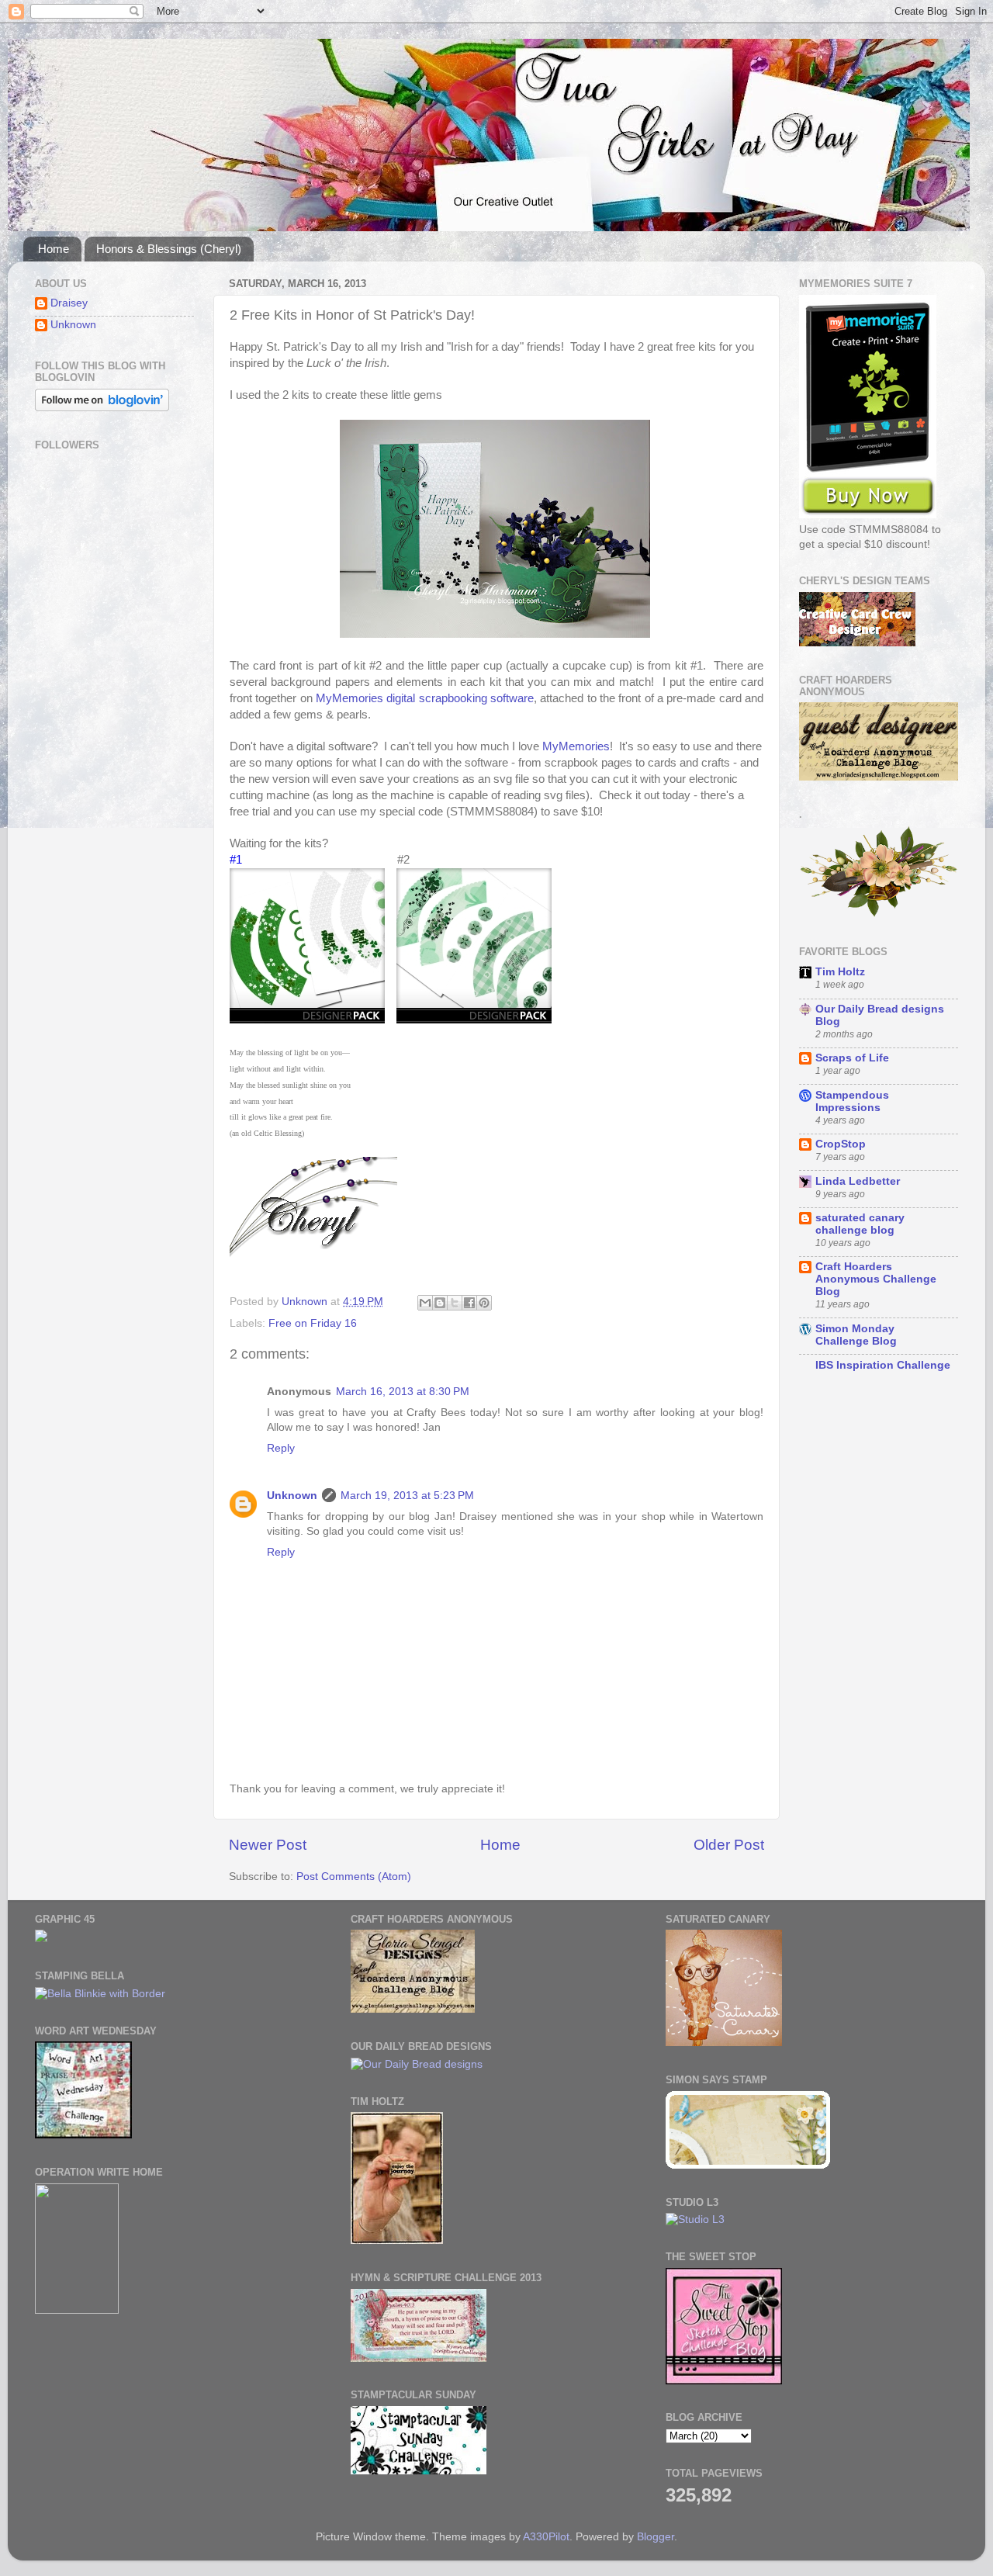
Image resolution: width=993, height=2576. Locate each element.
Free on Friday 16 (313, 1323)
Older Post (729, 1845)
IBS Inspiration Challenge (883, 1365)
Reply (281, 1448)
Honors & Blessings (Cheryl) (169, 249)
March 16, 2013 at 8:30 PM (403, 1392)
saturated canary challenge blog (860, 1224)
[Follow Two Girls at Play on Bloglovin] (102, 408)
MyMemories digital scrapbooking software (425, 698)
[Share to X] (455, 1303)
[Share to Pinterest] (484, 1303)
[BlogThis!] (440, 1303)
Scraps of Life (852, 1058)
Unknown (292, 1496)
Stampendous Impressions (852, 1101)
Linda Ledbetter (858, 1181)
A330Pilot (546, 2537)
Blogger (656, 2537)
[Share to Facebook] (469, 1303)
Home (54, 249)
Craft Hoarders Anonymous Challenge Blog (876, 1279)
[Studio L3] (695, 2219)
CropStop (841, 1144)
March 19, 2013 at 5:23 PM (407, 1496)
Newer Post (268, 1845)
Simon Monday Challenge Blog (856, 1335)
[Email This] (425, 1303)
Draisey (69, 303)
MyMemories (576, 746)
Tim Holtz (840, 972)
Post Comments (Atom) (354, 1877)
